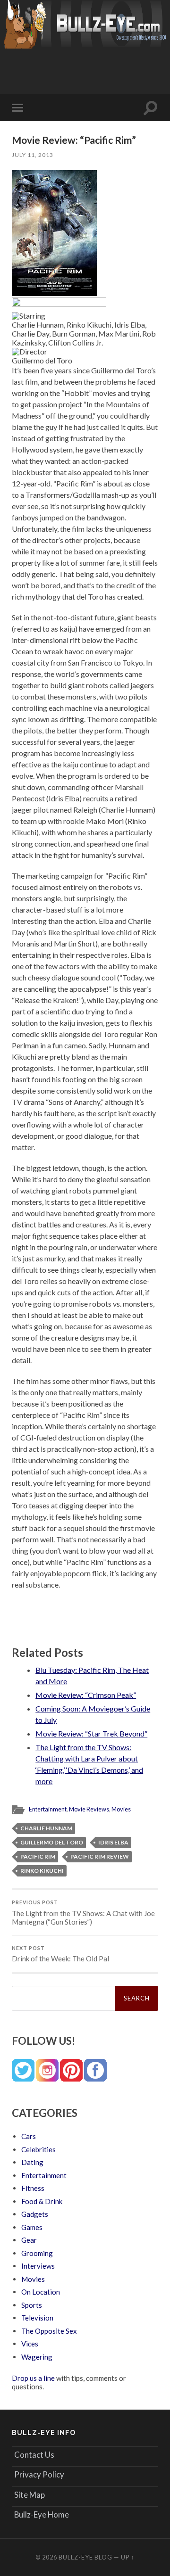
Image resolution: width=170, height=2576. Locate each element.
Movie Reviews (89, 1809)
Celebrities (38, 2149)
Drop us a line (33, 2378)
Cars (29, 2136)
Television (37, 2318)
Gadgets (35, 2214)
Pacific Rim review (100, 1856)
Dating (32, 2162)
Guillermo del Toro (52, 1842)
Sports (32, 2305)
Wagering (37, 2357)
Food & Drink (42, 2201)
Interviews (38, 2266)
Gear (29, 2240)
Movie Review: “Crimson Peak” (86, 1695)
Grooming (37, 2253)
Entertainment (48, 1809)
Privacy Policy (39, 2474)
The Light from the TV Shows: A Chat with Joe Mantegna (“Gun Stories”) (83, 1913)
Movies (121, 1809)
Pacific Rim (38, 1856)
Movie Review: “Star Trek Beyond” (91, 1733)
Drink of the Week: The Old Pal (60, 1954)
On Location (41, 2292)
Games (32, 2227)
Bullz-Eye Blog (85, 2557)
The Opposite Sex (49, 2331)
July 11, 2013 (33, 155)
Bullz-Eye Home (42, 2514)
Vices (30, 2344)
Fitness (33, 2188)
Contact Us (34, 2455)
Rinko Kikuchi (42, 1871)
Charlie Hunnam (46, 1828)
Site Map (30, 2495)
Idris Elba (113, 1842)
